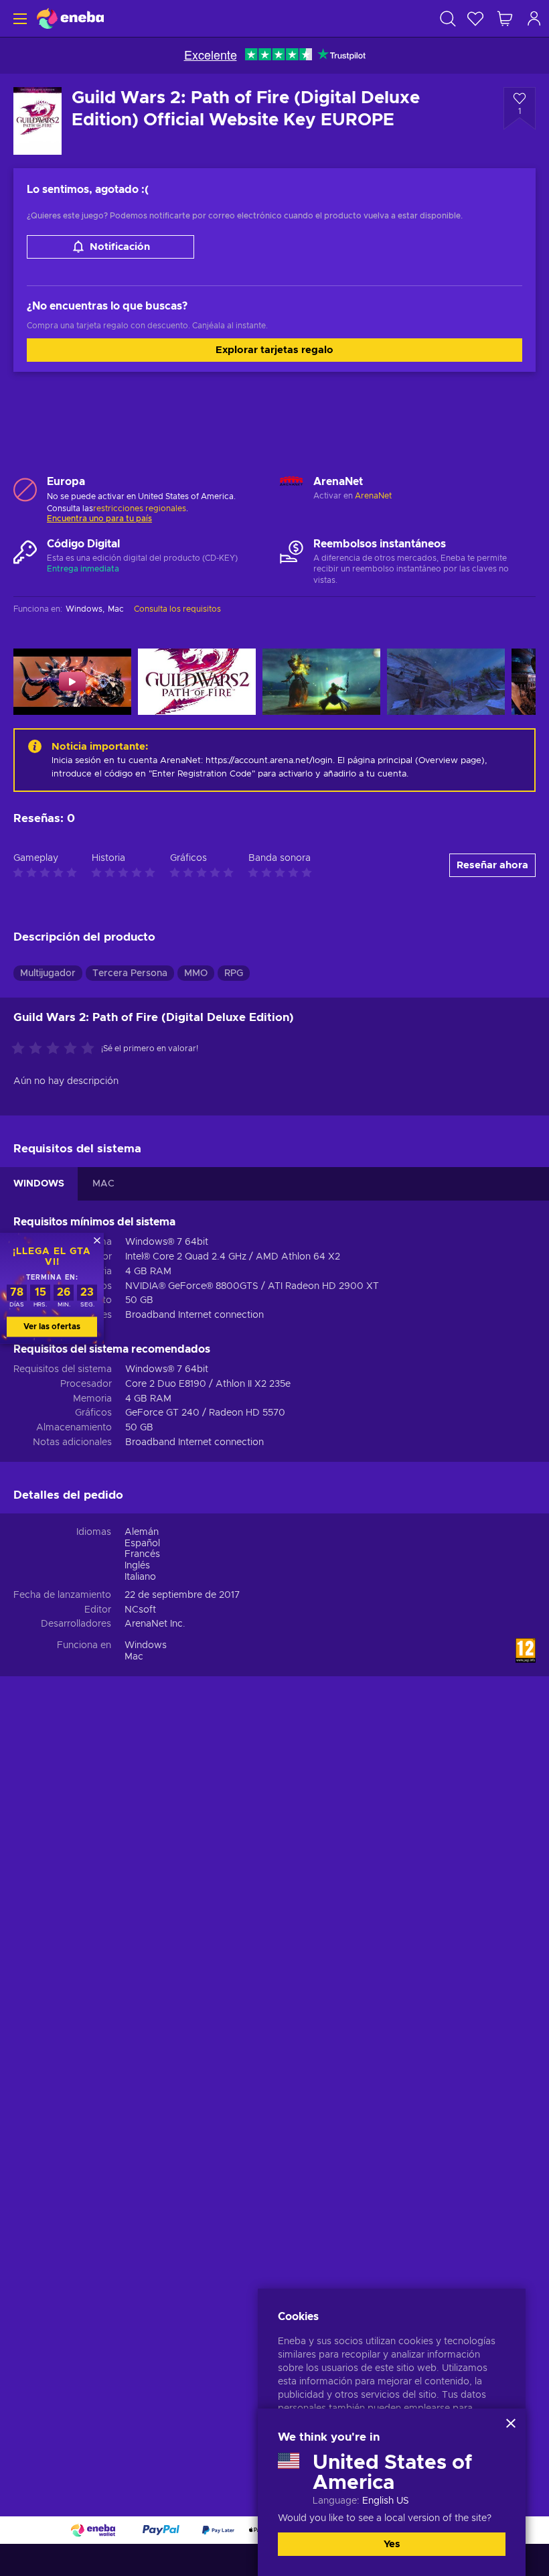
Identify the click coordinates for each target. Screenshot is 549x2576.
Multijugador (48, 973)
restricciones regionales (140, 509)
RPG (234, 973)
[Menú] (18, 18)
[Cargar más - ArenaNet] (292, 489)
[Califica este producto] (56, 1049)
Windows (146, 1645)
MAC (103, 1184)
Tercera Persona (130, 973)
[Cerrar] (511, 2423)
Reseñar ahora (492, 865)
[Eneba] (70, 18)
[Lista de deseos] (475, 18)
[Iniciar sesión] (534, 18)
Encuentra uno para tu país (99, 519)
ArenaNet (373, 496)
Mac (134, 1657)
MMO (196, 973)
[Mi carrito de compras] (505, 18)
